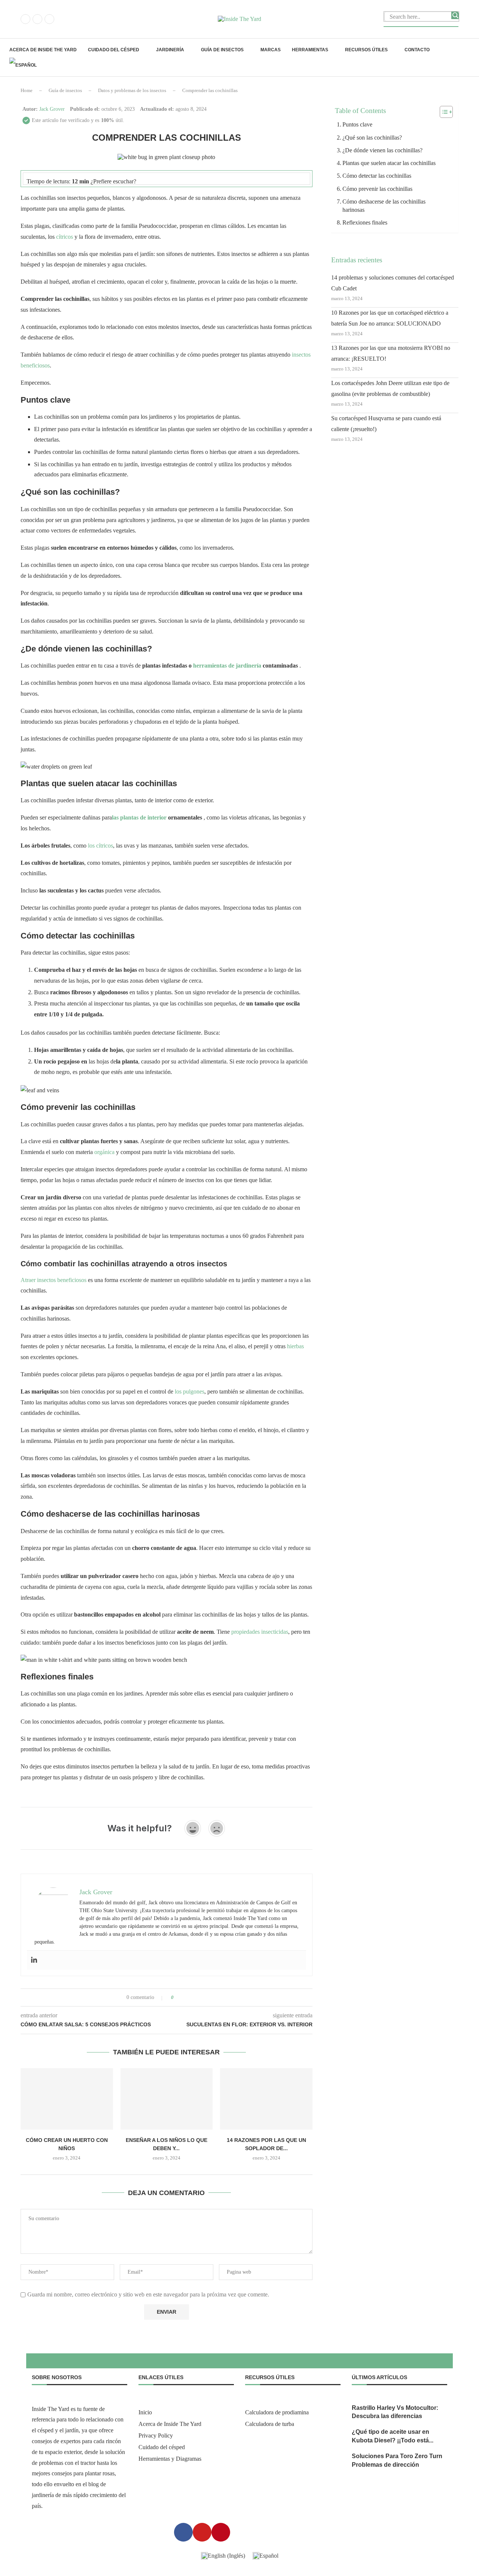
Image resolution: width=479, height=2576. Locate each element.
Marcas (271, 50)
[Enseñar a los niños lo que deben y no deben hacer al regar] (167, 2099)
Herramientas (310, 50)
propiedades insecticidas (260, 1632)
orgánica (104, 1152)
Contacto (417, 50)
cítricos (65, 237)
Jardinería (170, 50)
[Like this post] (178, 1997)
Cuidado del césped (114, 50)
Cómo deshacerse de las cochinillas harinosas (384, 206)
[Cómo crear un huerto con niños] (67, 2099)
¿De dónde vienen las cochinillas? (382, 150)
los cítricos (100, 846)
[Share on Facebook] (186, 1997)
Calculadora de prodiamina (277, 2412)
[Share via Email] (208, 1997)
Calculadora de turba (270, 2424)
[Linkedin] (34, 1960)
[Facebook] (25, 19)
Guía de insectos (222, 50)
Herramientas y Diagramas (170, 2459)
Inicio (145, 2412)
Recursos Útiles (366, 50)
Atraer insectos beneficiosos (54, 1280)
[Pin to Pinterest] (200, 1997)
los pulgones (190, 1391)
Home (27, 90)
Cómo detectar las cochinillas (377, 176)
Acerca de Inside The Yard (43, 50)
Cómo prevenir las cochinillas (377, 189)
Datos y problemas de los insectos (132, 90)
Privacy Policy (156, 2436)
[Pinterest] (37, 19)
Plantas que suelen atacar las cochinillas (389, 163)
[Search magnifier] (455, 15)
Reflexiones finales (365, 222)
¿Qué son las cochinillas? (372, 138)
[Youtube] (49, 19)
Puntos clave (357, 124)
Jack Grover (52, 109)
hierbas (295, 1346)
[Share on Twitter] (193, 1997)
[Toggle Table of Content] (443, 112)
